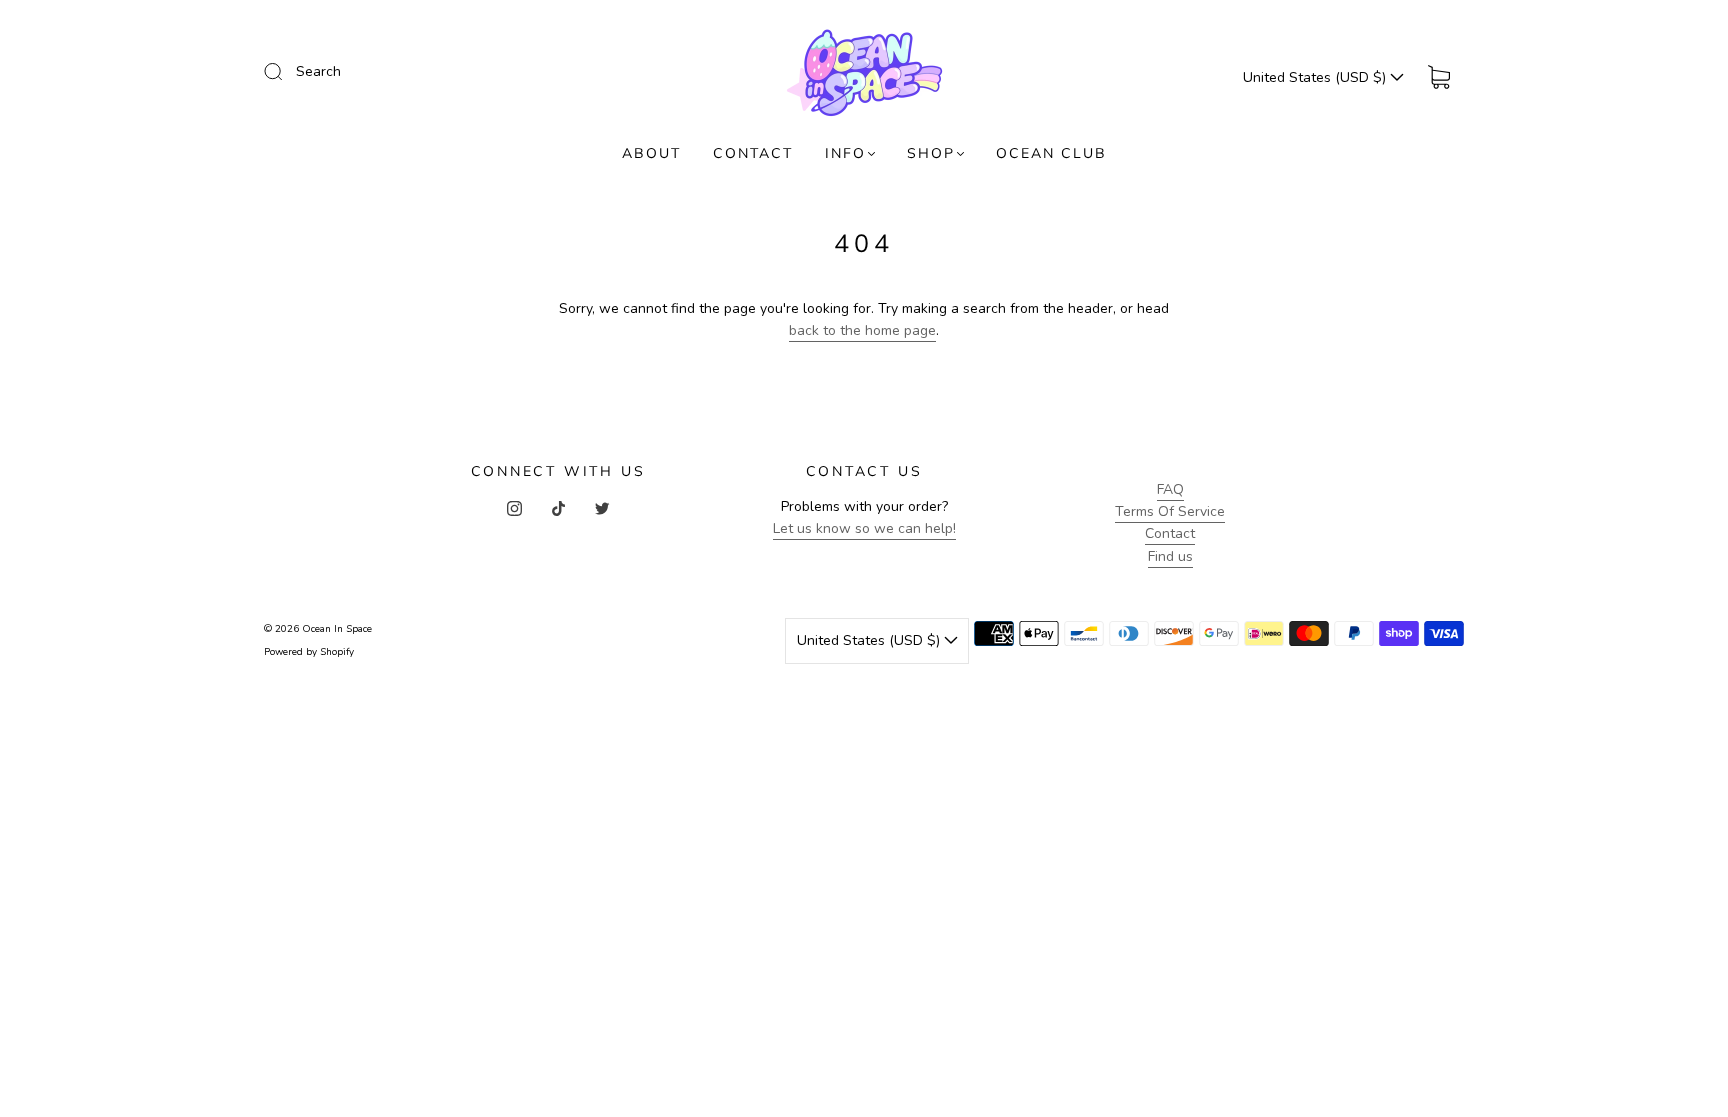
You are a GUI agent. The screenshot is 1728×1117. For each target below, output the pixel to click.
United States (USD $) (1316, 77)
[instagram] (514, 508)
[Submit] (286, 71)
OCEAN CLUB (1051, 153)
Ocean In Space (337, 629)
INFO (845, 153)
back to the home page (862, 330)
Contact (1170, 533)
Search (318, 71)
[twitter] (602, 508)
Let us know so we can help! (864, 528)
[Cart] (1439, 77)
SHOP (931, 153)
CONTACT (753, 153)
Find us (1170, 556)
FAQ (1170, 489)
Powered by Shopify (309, 652)
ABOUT (651, 153)
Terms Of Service (1170, 511)
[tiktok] (558, 508)
